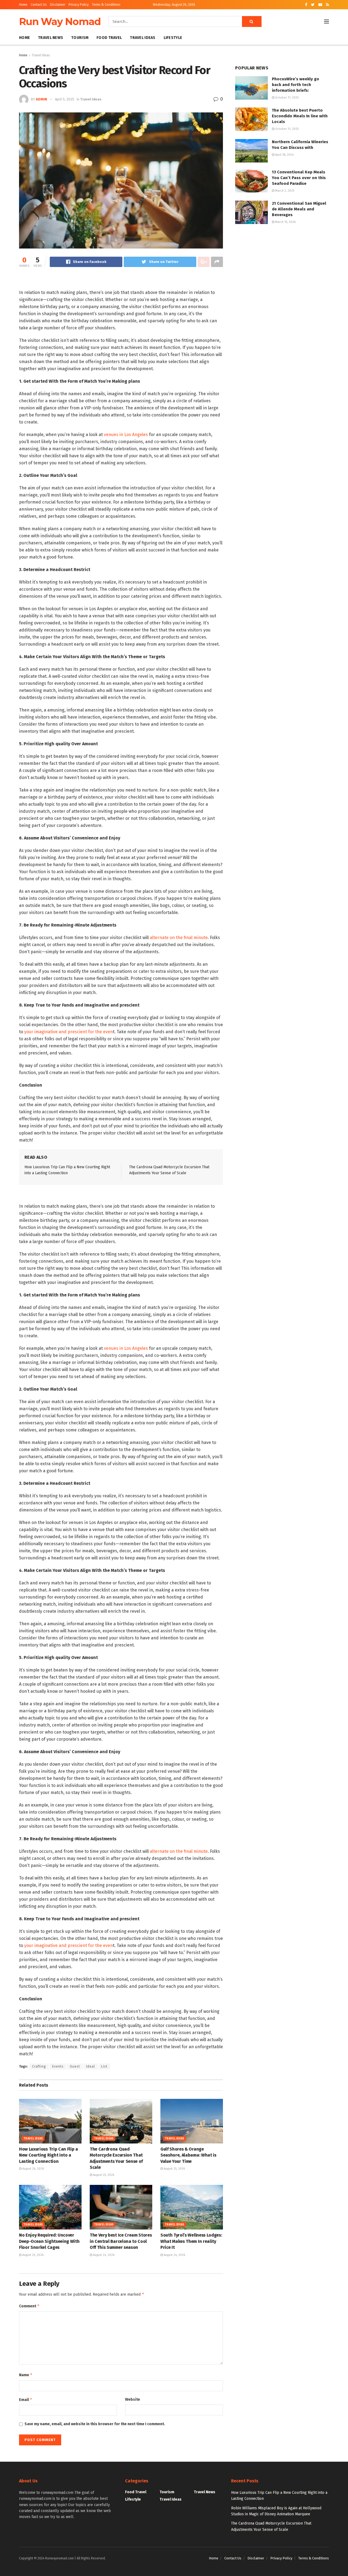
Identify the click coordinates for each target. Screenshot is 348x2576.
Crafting (39, 2066)
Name (26, 2375)
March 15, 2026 (285, 222)
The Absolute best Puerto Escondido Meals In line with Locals (300, 116)
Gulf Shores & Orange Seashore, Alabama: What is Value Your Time (188, 2155)
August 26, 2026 (33, 2169)
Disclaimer (58, 5)
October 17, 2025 (286, 98)
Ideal (91, 2066)
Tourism (80, 38)
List (104, 2066)
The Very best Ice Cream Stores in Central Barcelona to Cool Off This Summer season (121, 2241)
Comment (29, 2306)
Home (23, 5)
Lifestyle (173, 38)
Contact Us (39, 5)
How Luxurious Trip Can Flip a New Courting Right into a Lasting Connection (49, 2155)
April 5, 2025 (65, 99)
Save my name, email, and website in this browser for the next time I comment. (95, 2424)
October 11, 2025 (286, 129)
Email (26, 2399)
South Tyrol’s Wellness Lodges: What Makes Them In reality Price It (191, 2241)
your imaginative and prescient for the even (69, 1032)
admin (41, 99)
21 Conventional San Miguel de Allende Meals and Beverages (299, 209)
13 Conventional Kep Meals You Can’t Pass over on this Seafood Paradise (299, 178)
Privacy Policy (79, 5)
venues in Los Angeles (126, 435)
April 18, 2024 (284, 155)
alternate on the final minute (179, 938)
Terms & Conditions (106, 5)
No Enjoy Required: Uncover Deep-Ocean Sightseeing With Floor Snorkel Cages (49, 2241)
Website (133, 2399)
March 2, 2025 (284, 191)
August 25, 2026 (103, 2175)
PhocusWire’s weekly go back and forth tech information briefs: (296, 85)
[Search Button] (252, 22)
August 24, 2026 (103, 2255)
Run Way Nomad (60, 22)
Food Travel (109, 38)
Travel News (51, 38)
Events (58, 2066)
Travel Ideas (143, 38)
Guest (75, 2066)
